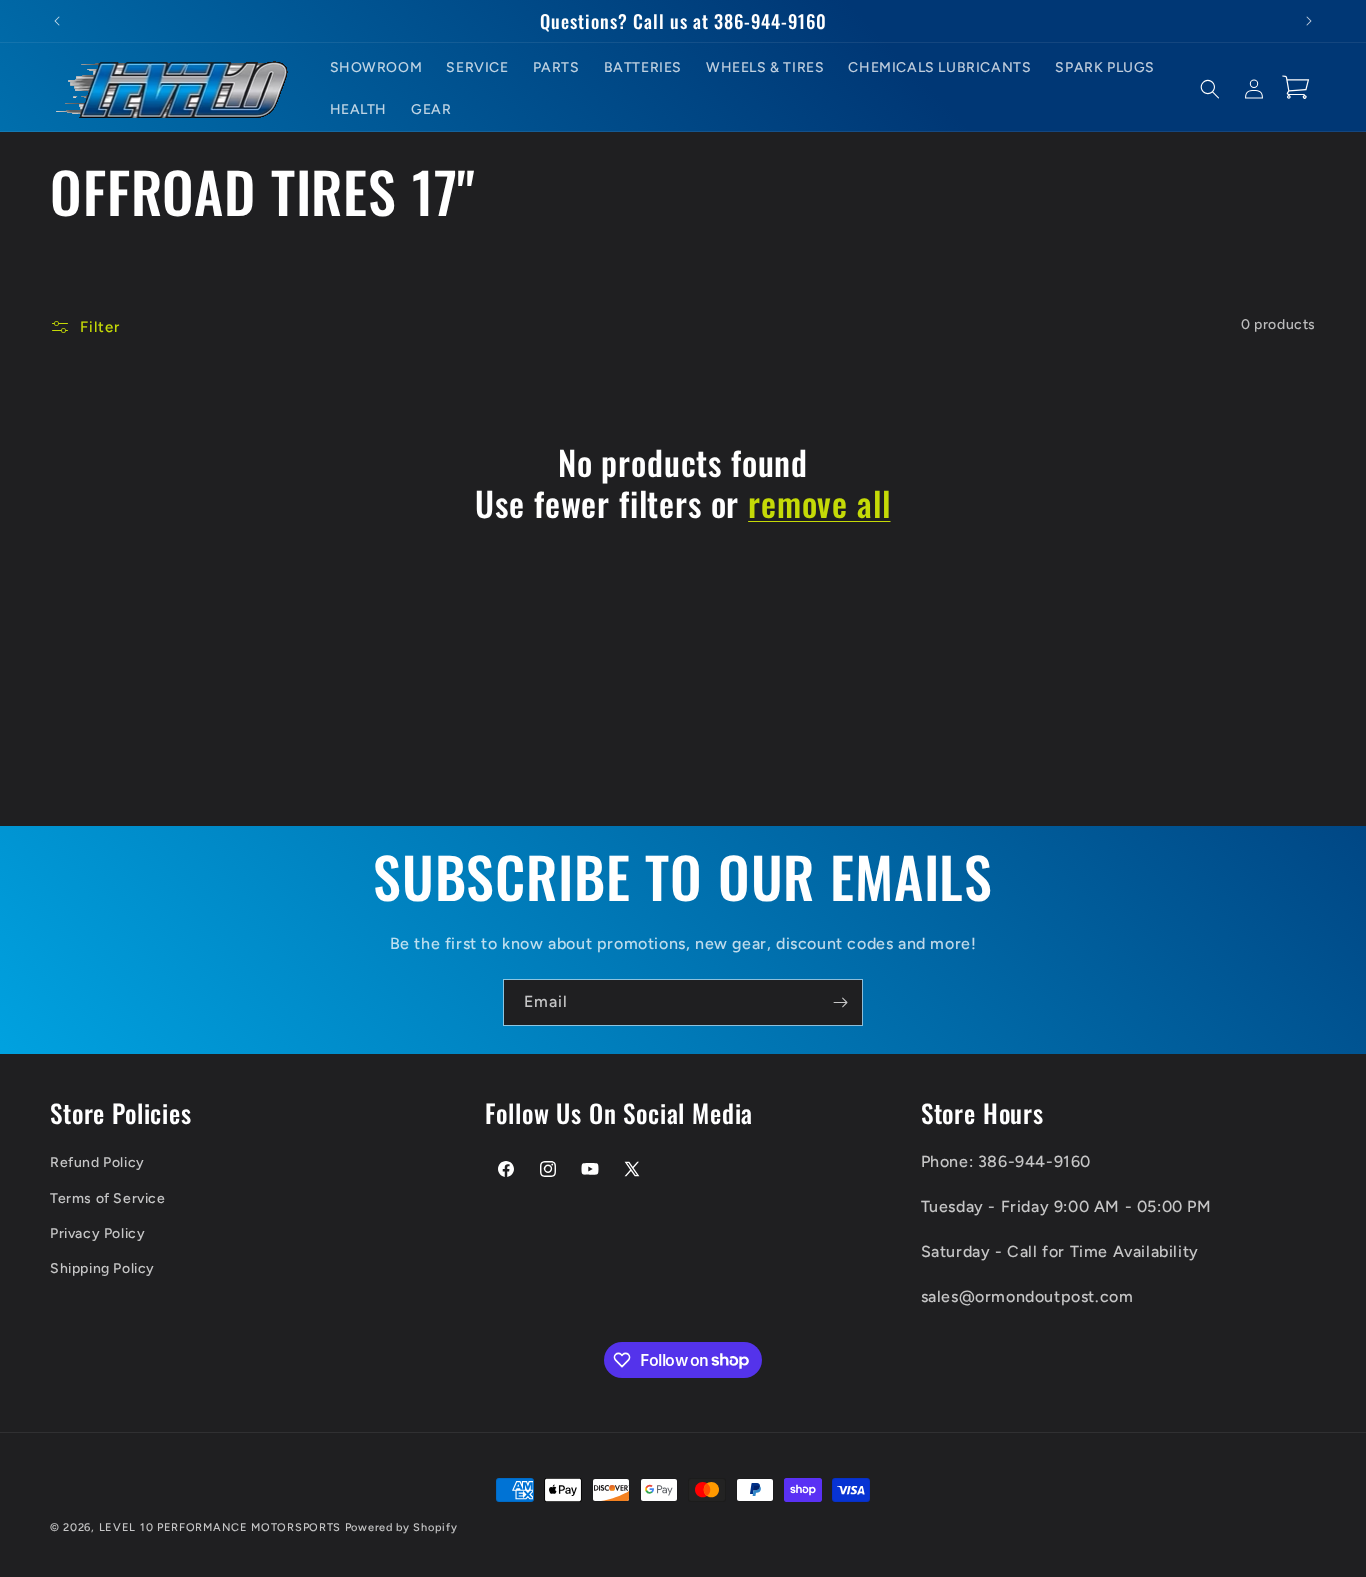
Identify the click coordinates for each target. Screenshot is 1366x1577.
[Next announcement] (1309, 21)
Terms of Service (108, 1198)
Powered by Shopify (401, 1527)
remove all (819, 503)
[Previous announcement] (57, 21)
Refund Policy (97, 1162)
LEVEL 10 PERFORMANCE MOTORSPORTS (220, 1527)
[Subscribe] (840, 1002)
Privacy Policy (97, 1233)
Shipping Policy (102, 1268)
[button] (1210, 89)
